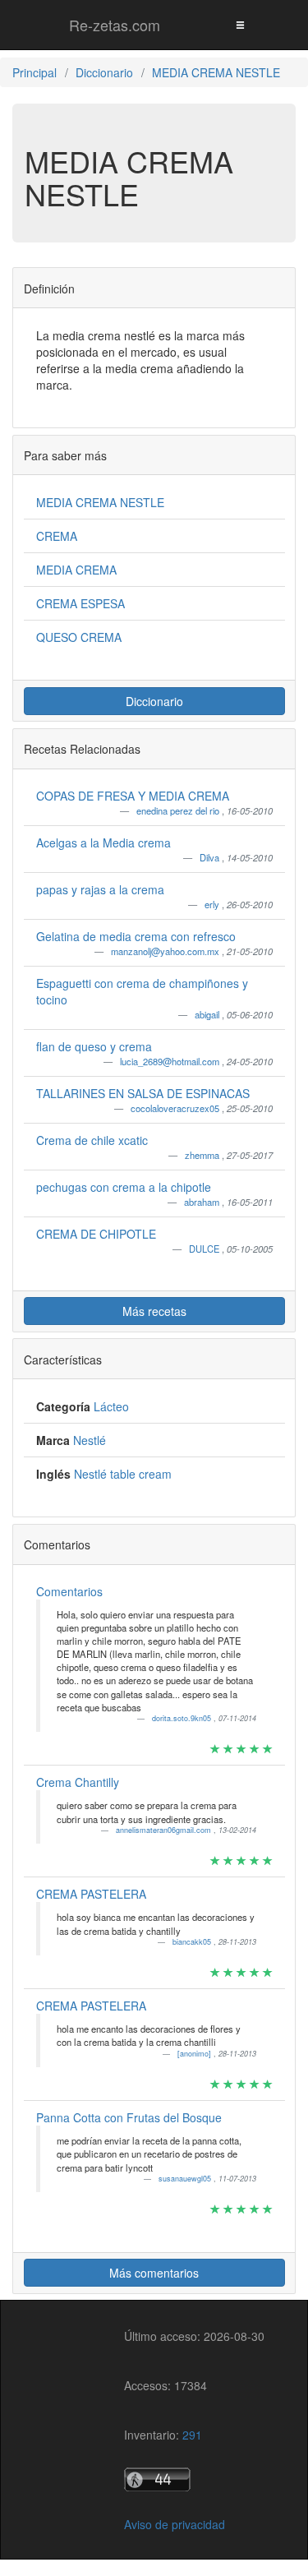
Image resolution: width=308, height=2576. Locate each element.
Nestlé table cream (123, 1474)
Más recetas (154, 1311)
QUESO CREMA (79, 637)
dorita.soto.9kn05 (183, 1718)
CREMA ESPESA (80, 603)
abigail (208, 1014)
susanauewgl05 (186, 2179)
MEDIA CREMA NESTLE (100, 502)
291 (192, 2435)
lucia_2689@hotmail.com (171, 1061)
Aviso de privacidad (175, 2524)
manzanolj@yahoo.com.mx (166, 951)
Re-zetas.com (115, 25)
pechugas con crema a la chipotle (124, 1187)
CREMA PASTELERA (91, 1894)
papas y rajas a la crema (100, 889)
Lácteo (111, 1406)
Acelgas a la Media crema (103, 843)
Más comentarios (154, 2273)
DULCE (205, 1249)
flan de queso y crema (94, 1046)
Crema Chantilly (78, 1782)
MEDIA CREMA (76, 570)
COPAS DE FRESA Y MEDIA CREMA (133, 796)
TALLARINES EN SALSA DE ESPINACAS (143, 1093)
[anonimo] (195, 2054)
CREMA (57, 536)
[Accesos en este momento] (194, 2479)
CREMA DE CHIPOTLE (96, 1234)
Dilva (211, 857)
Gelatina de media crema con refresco (136, 936)
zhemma (203, 1155)
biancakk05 (193, 1942)
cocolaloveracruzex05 (176, 1108)
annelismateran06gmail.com (165, 1830)
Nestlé (90, 1440)
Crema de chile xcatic (92, 1140)
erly (213, 904)
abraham (203, 1202)
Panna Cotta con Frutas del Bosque (129, 2117)
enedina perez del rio (179, 810)
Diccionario (154, 701)
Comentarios (69, 1591)
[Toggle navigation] (240, 24)
